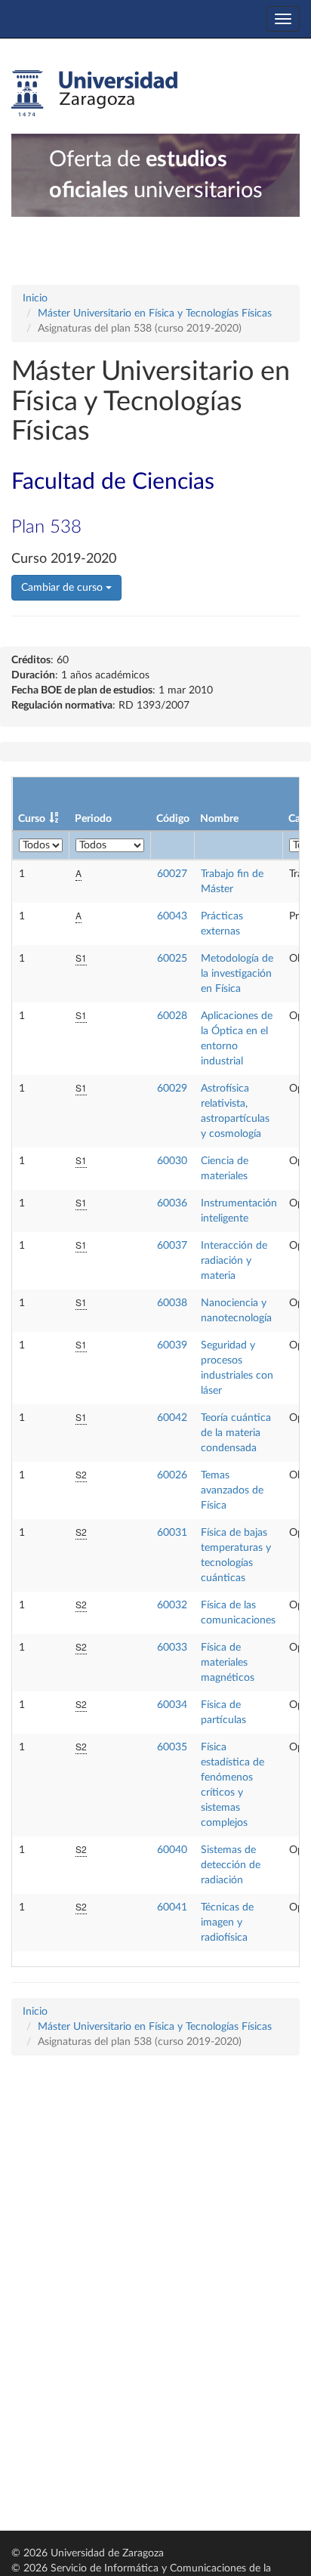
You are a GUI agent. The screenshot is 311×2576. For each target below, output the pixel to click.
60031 (172, 1533)
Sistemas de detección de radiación (231, 1865)
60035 (172, 1747)
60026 (172, 1475)
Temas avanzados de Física (232, 1490)
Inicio (35, 298)
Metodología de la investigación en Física (237, 974)
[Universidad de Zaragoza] (94, 94)
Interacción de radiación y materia (234, 1261)
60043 (172, 916)
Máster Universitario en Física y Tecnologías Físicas (155, 314)
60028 (172, 1016)
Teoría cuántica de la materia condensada (236, 1433)
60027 (172, 874)
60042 (172, 1418)
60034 (172, 1705)
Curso (32, 819)
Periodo (93, 819)
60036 (172, 1203)
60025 (172, 959)
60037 (172, 1246)
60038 (172, 1303)
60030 (172, 1161)
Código (173, 819)
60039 (172, 1345)
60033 (172, 1648)
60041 (172, 1907)
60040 (172, 1850)
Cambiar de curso (63, 588)
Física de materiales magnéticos (228, 1663)
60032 (172, 1605)
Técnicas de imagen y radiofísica (227, 1923)
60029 (172, 1089)
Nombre (219, 819)
